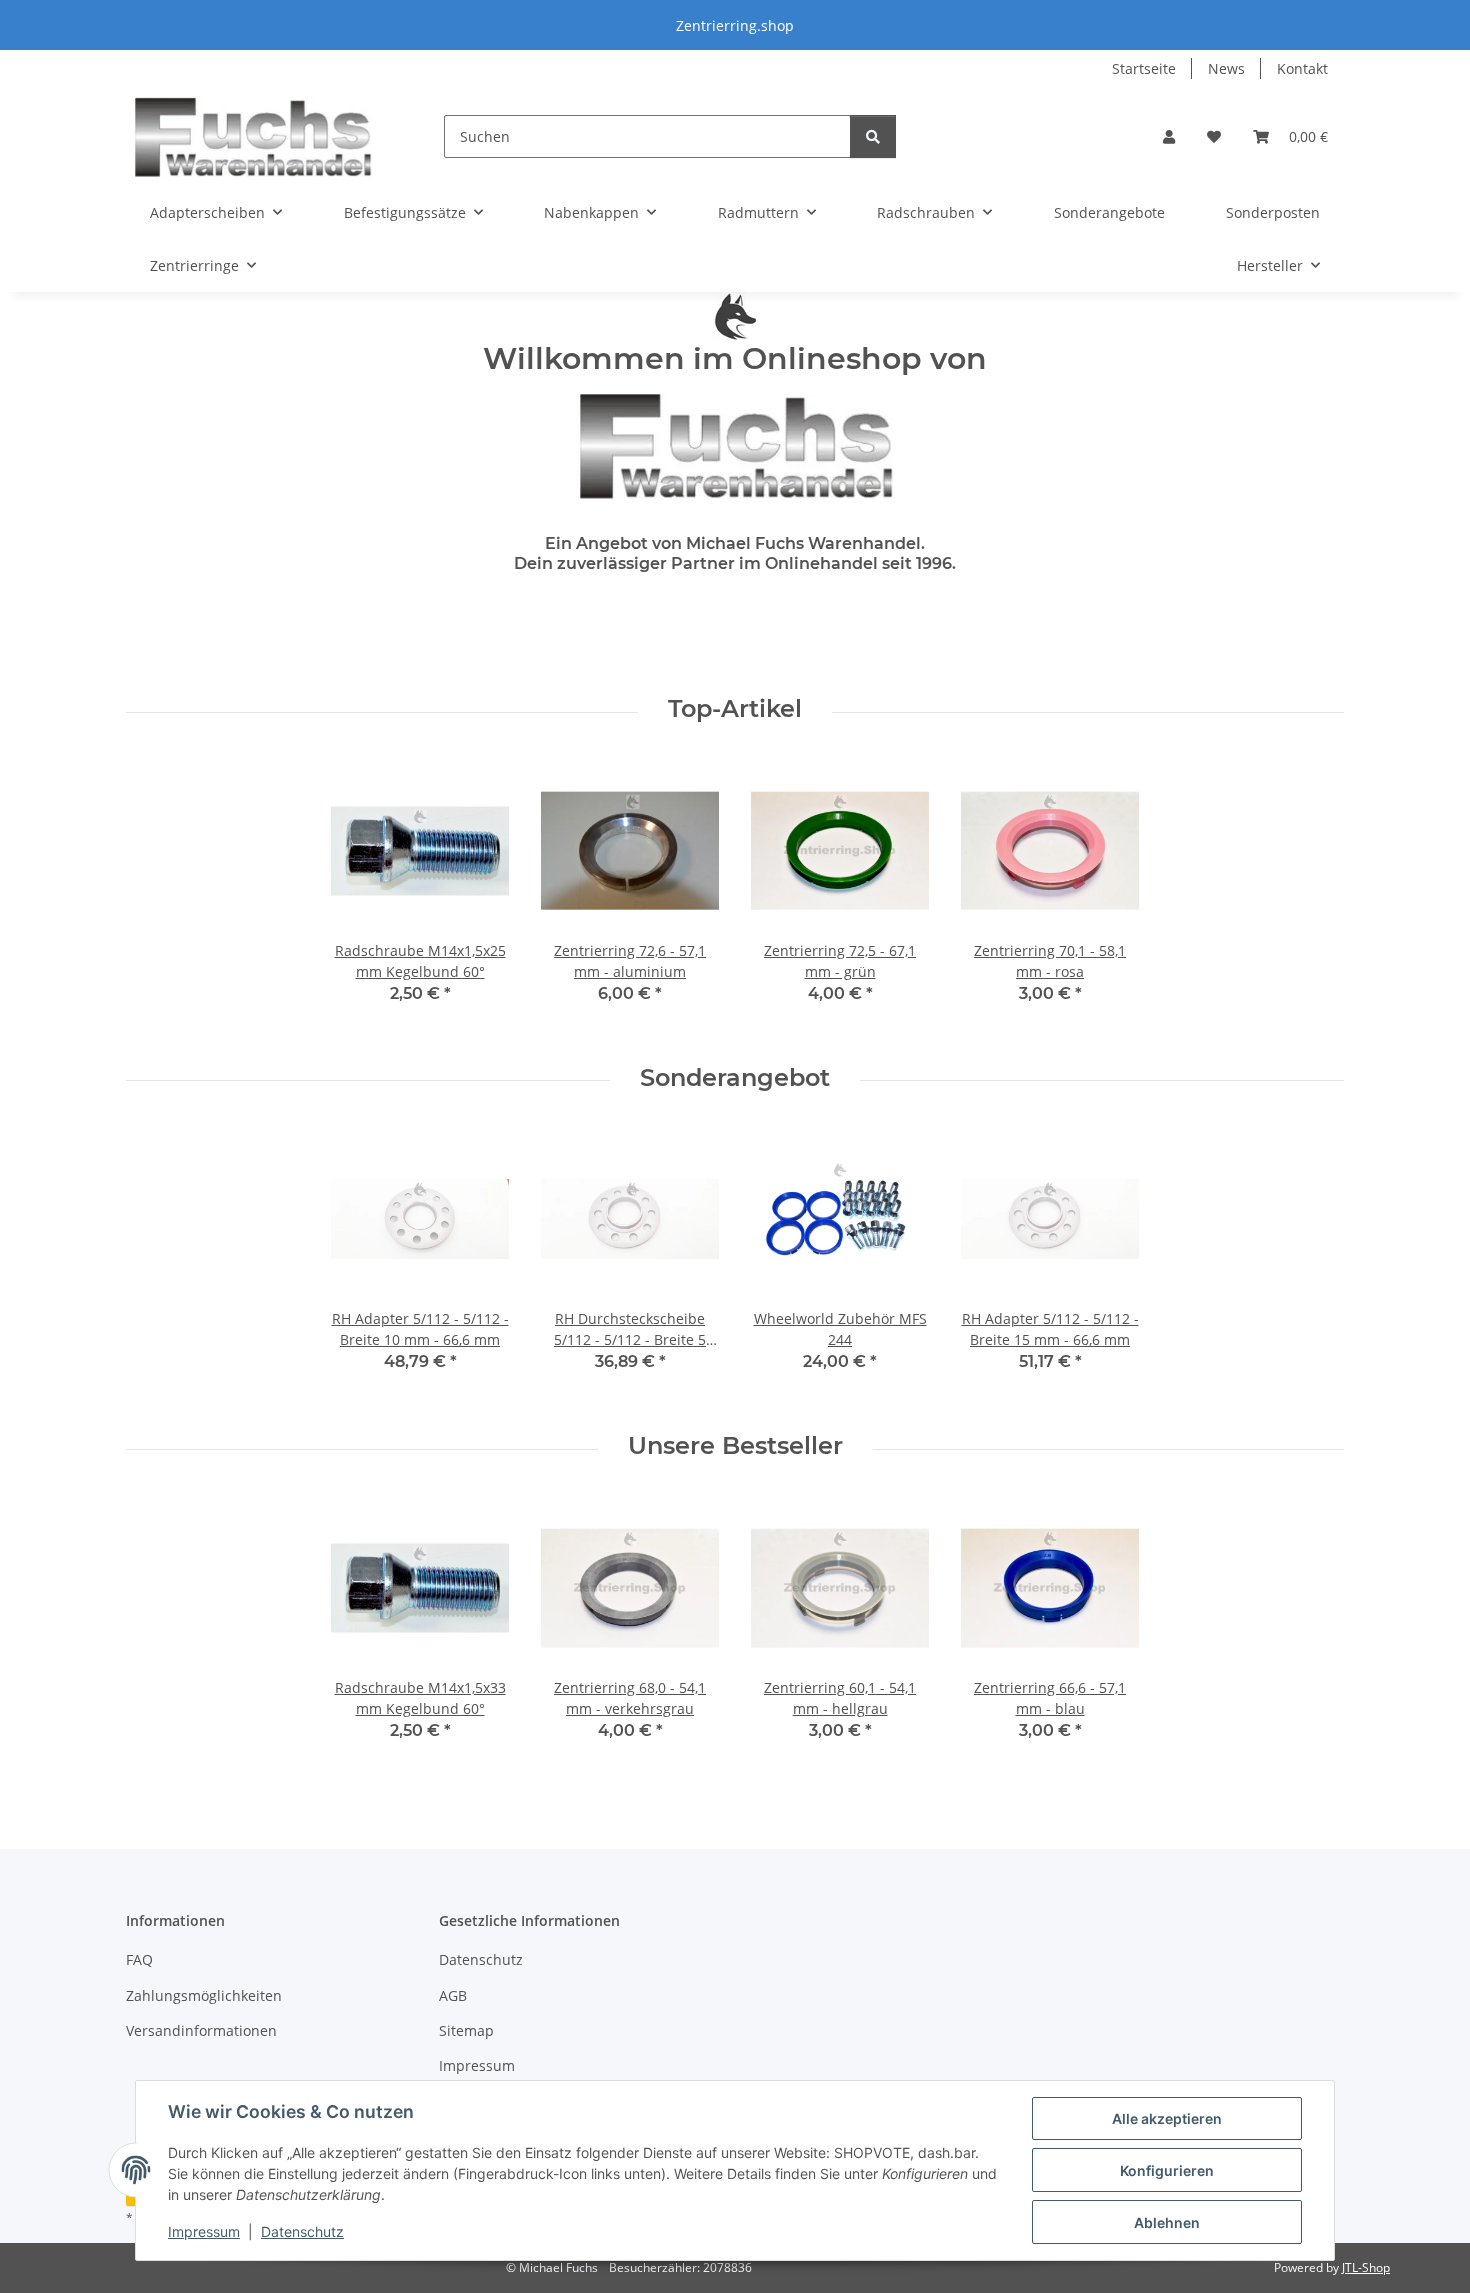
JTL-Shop (1366, 2267)
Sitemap (466, 2030)
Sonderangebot (735, 1078)
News (1226, 68)
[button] (1169, 136)
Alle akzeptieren (1167, 2118)
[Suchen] (873, 136)
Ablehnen (1167, 2222)
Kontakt (1302, 68)
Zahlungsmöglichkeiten (204, 1995)
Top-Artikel (735, 709)
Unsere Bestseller (735, 1446)
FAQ (139, 1959)
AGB (453, 1995)
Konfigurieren (1167, 2170)
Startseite (1144, 68)
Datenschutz (302, 2231)
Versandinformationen (201, 2030)
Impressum (204, 2231)
